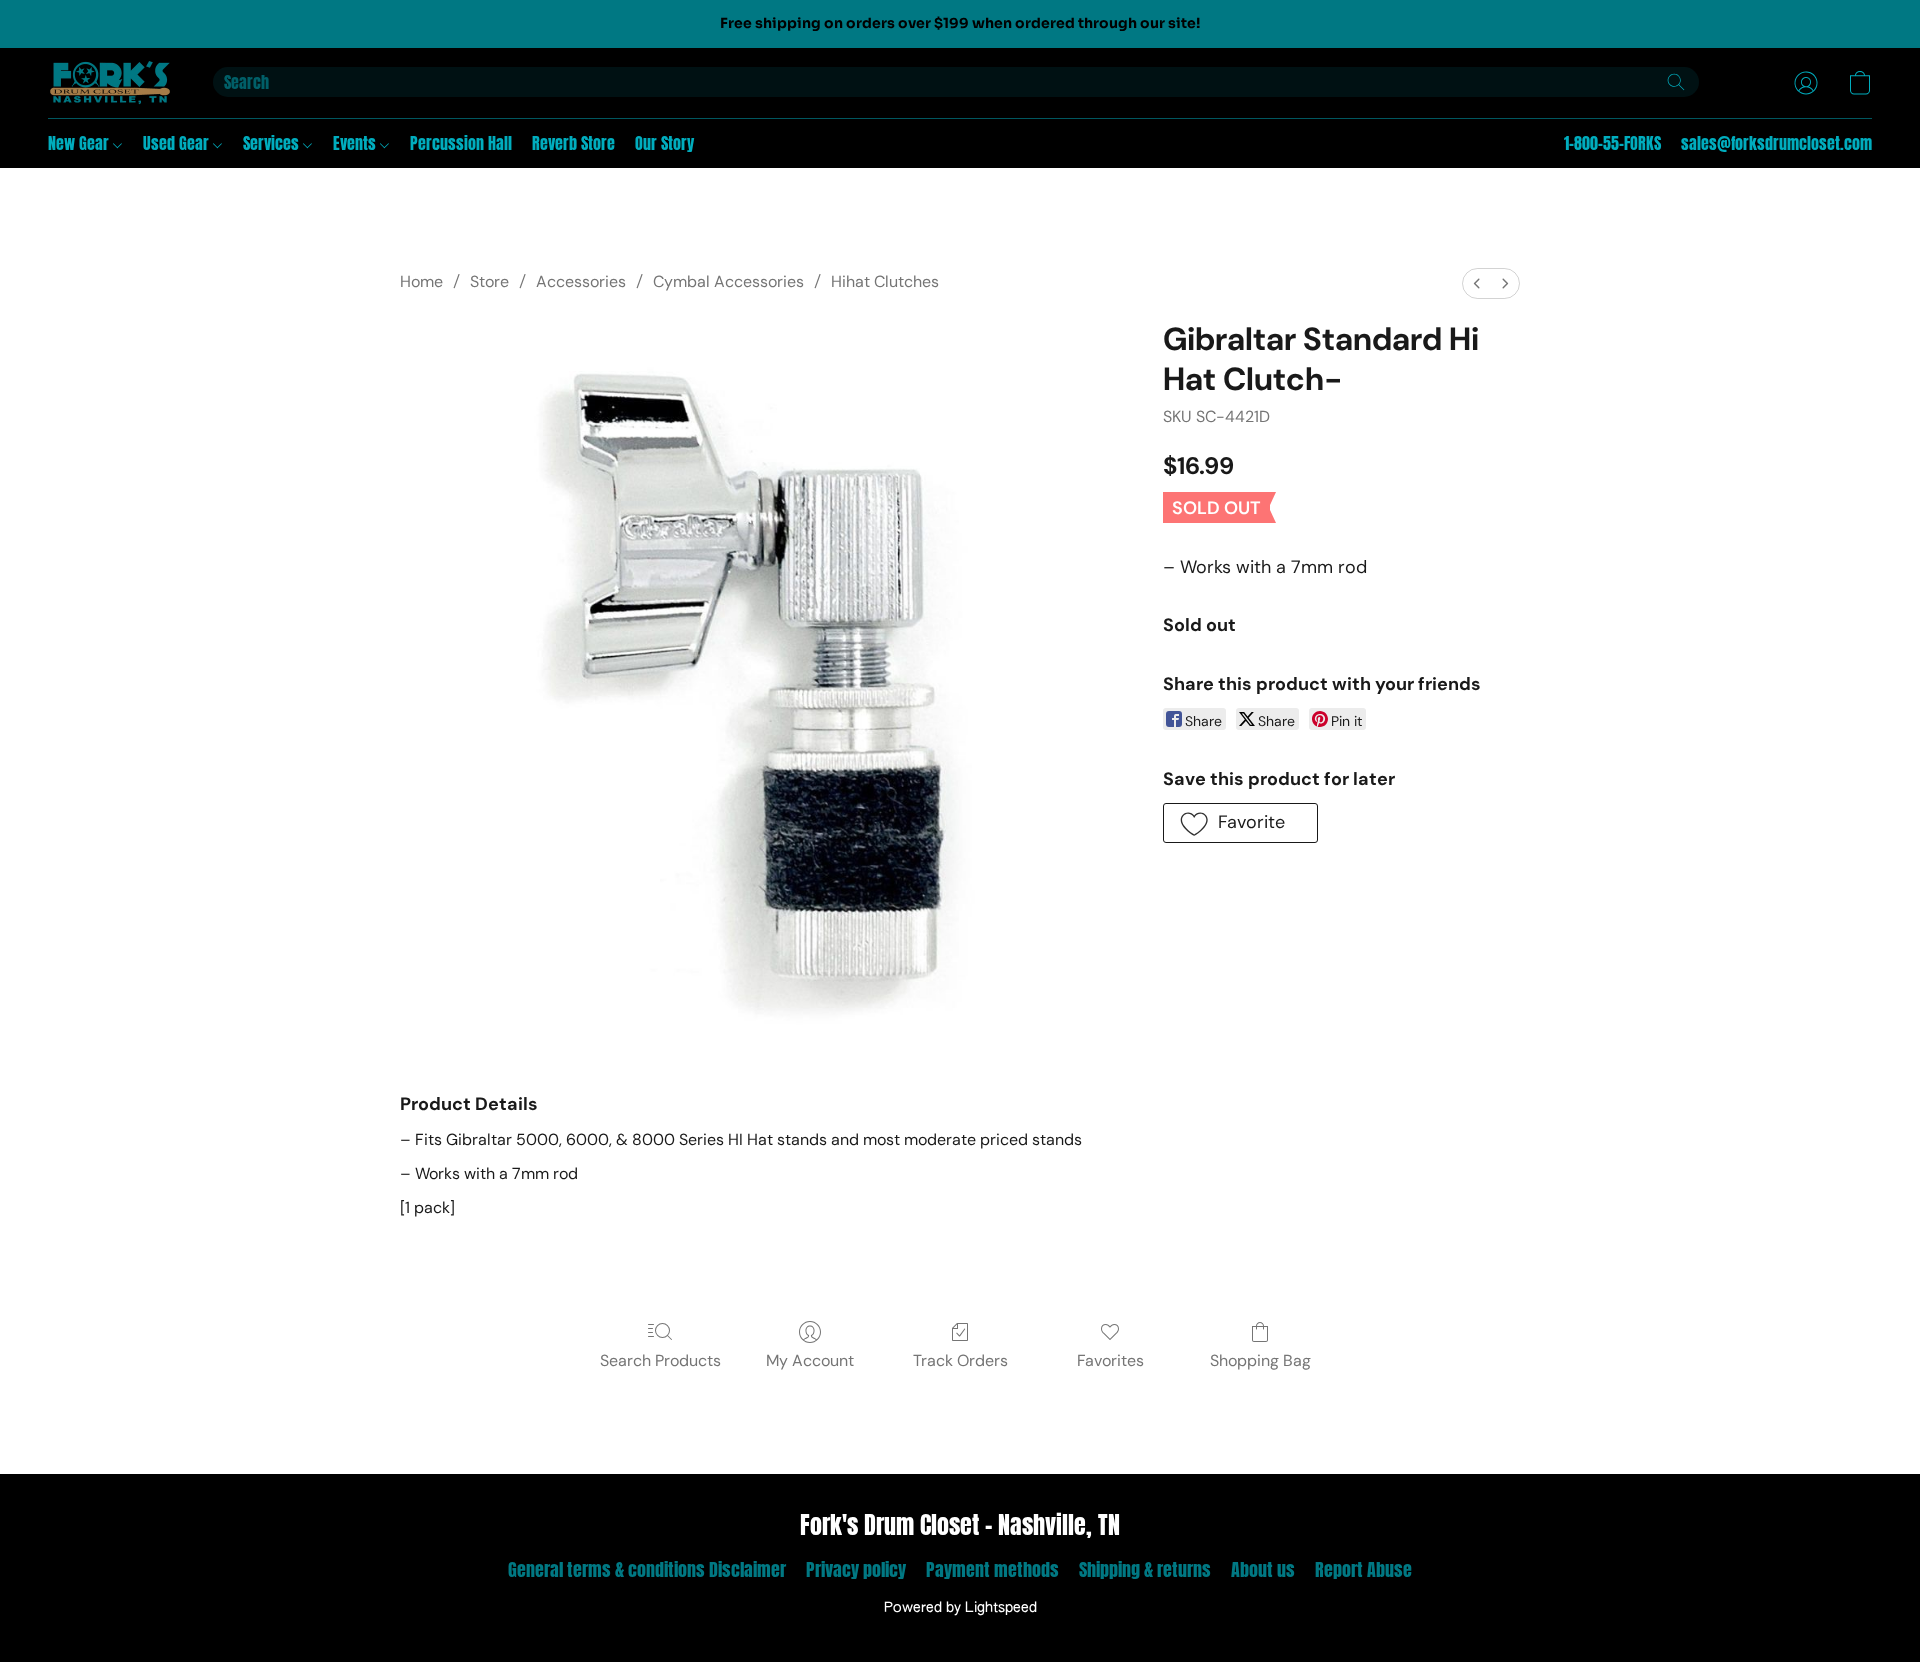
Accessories (581, 281)
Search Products (660, 1360)
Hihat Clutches (885, 281)
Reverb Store (573, 143)
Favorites (1110, 1360)
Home (421, 281)
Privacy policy (856, 1569)
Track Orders (960, 1360)
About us (1263, 1569)
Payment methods (992, 1569)
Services (273, 143)
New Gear (80, 143)
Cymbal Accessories (728, 281)
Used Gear (178, 143)
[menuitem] (1477, 283)
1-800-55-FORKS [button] (1612, 143)
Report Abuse (1363, 1569)
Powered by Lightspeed (960, 1608)
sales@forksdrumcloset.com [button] (1776, 143)
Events (356, 143)
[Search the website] (1676, 82)
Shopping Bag (1260, 1360)
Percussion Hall (461, 143)
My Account (810, 1360)
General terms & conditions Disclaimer (647, 1569)
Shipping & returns (1145, 1569)
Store (489, 281)
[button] (110, 83)
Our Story (664, 143)
